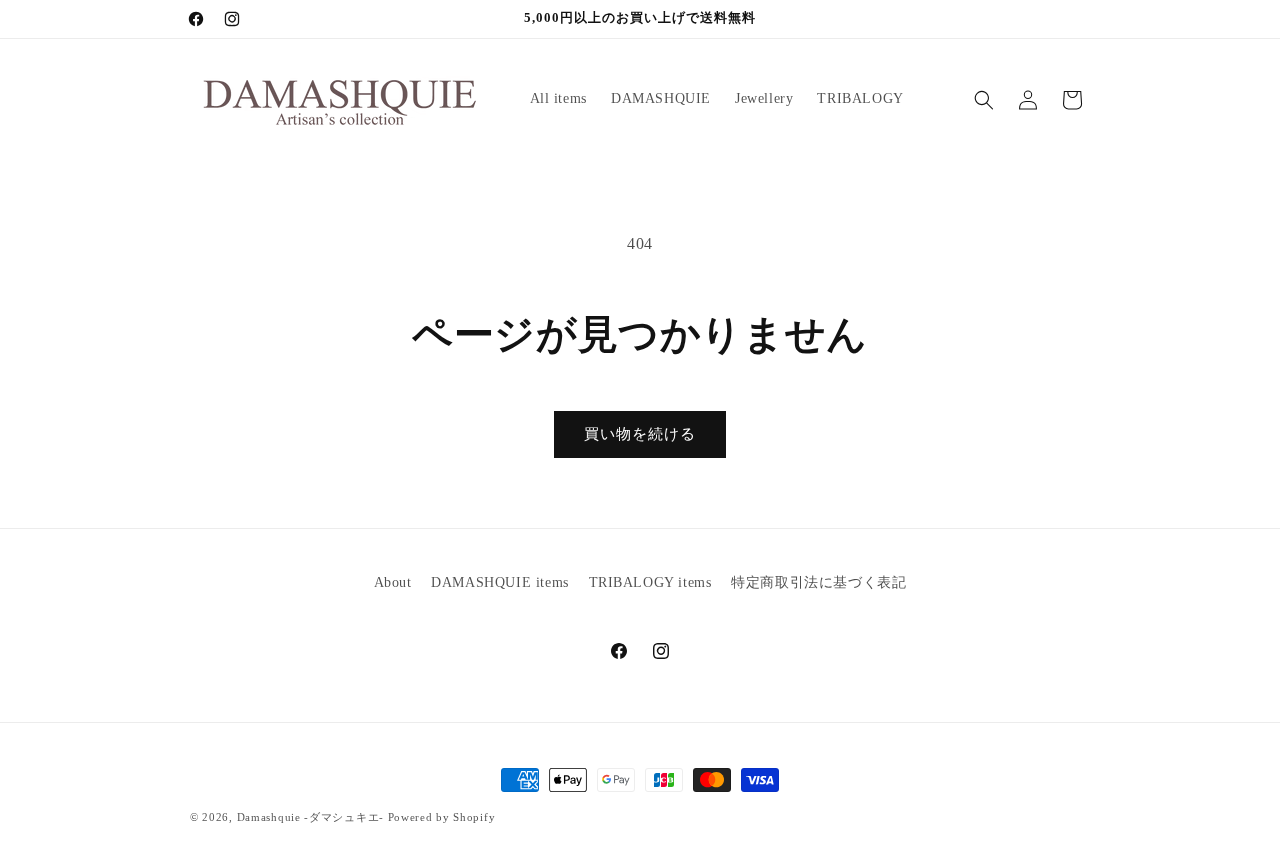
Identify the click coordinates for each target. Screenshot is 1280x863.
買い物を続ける (640, 434)
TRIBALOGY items (650, 582)
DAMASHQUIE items (500, 582)
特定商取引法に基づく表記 (818, 582)
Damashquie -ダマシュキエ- (310, 817)
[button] (984, 100)
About (393, 582)
